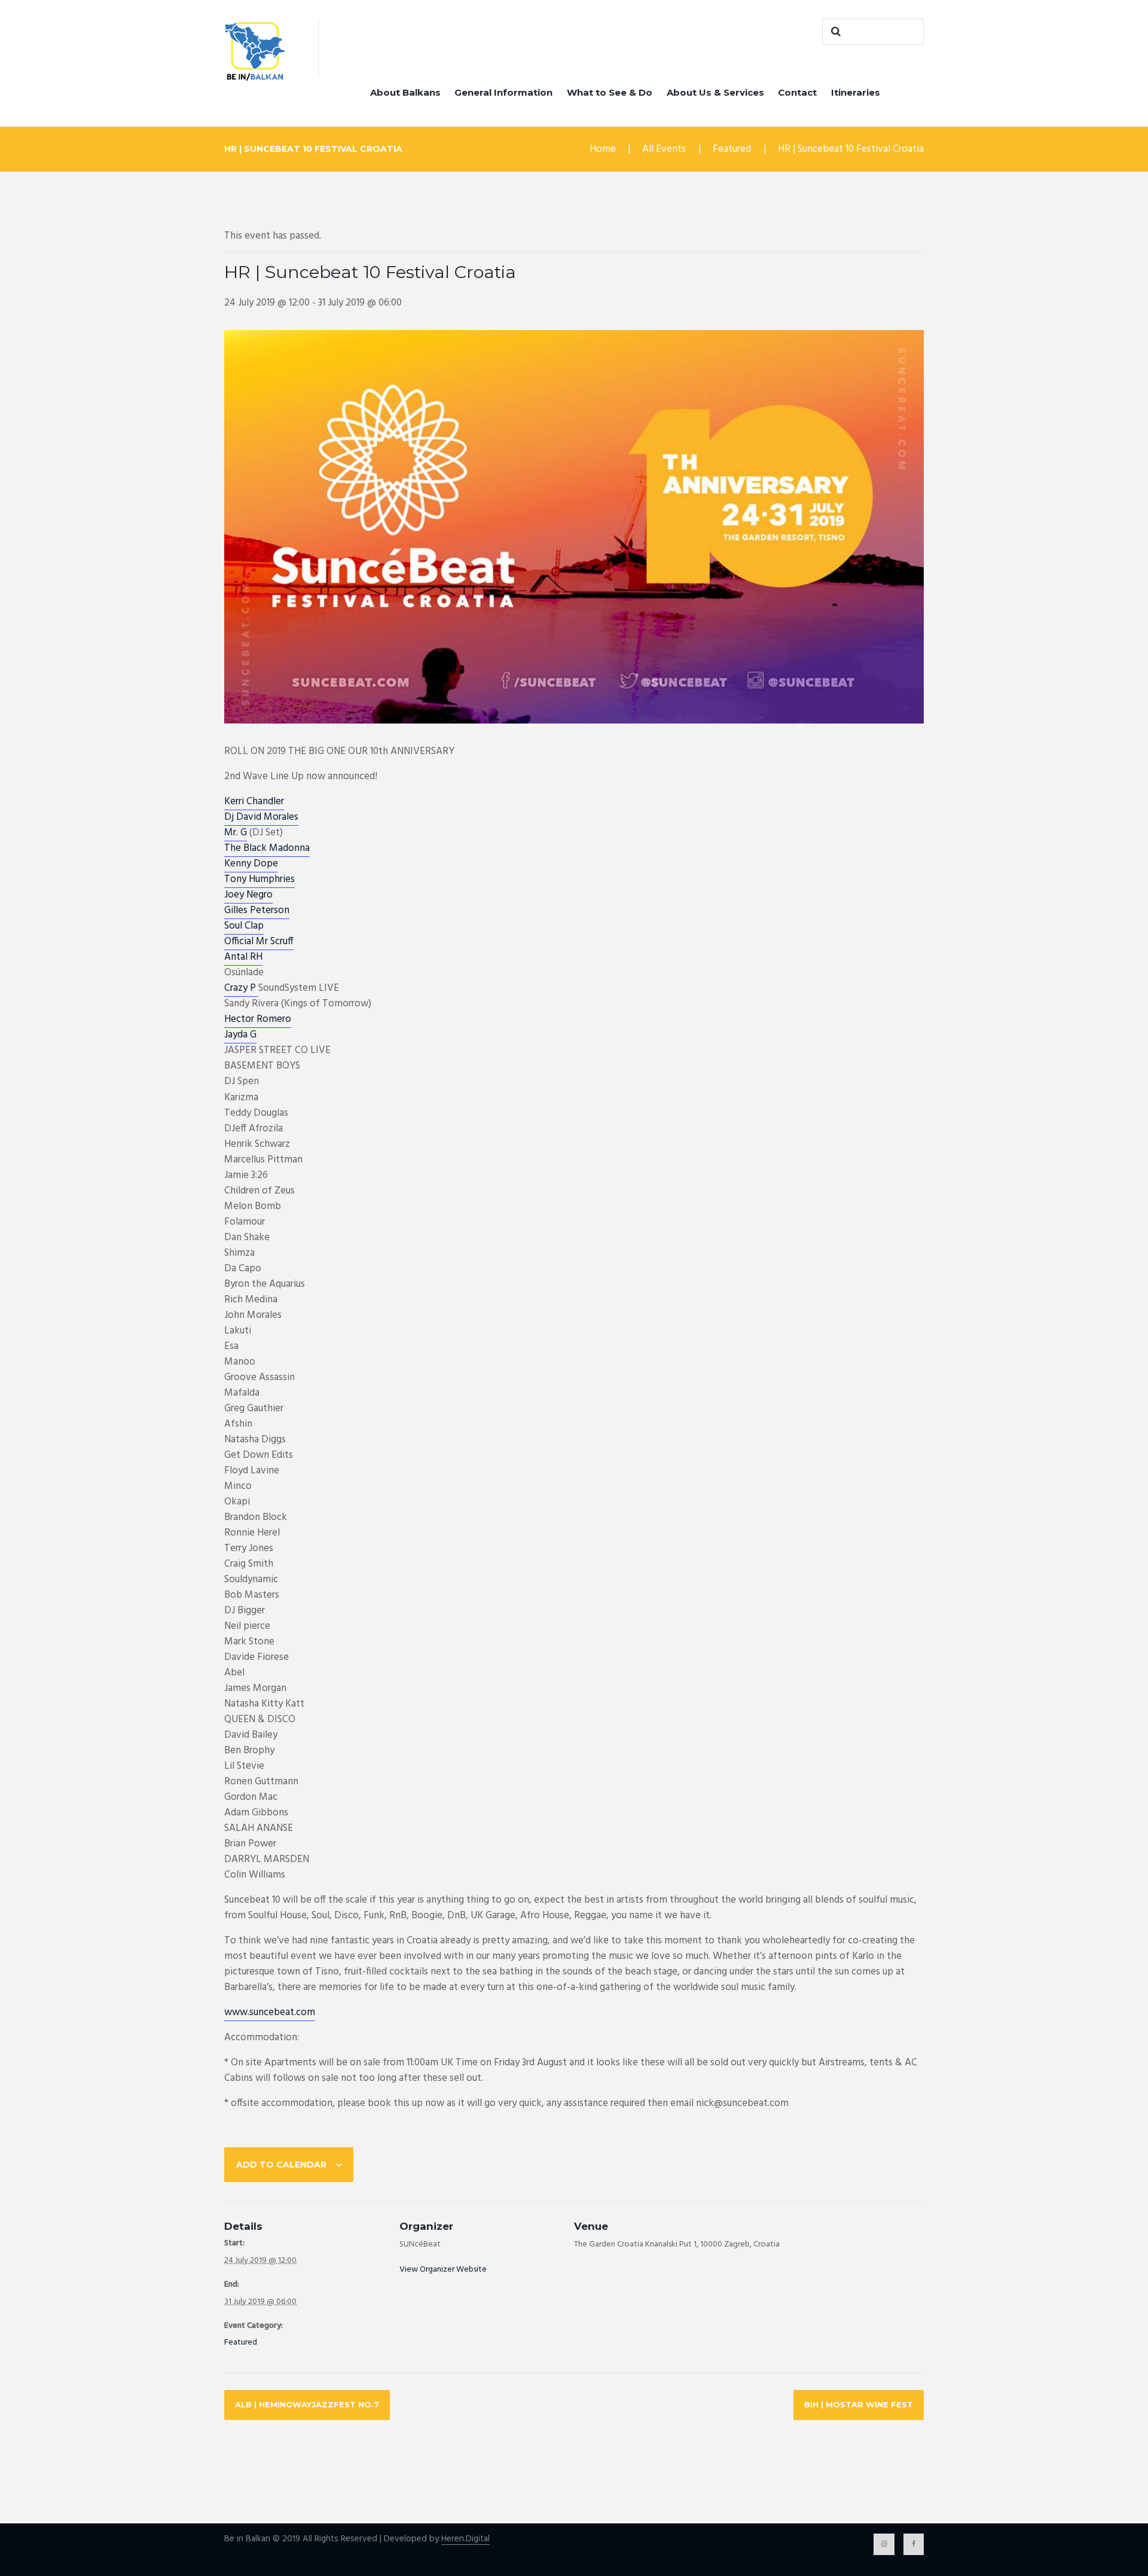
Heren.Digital (465, 2539)
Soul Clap (244, 926)
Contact (797, 92)
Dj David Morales (261, 817)
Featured (732, 149)
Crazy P (241, 988)
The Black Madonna (267, 848)
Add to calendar (281, 2165)
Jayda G (240, 1035)
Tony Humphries (259, 879)
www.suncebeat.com (270, 2012)
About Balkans (405, 92)
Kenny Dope (251, 864)
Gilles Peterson (257, 910)
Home (603, 149)
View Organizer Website (443, 2270)
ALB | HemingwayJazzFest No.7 (307, 2404)
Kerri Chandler (254, 802)
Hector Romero (258, 1019)
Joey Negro (248, 895)
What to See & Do (610, 92)
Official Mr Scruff (259, 941)
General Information (503, 92)
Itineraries (856, 92)
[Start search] (834, 32)
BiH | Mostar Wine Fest (859, 2404)
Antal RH (243, 957)
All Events (664, 149)
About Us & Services (715, 92)
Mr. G (236, 833)
